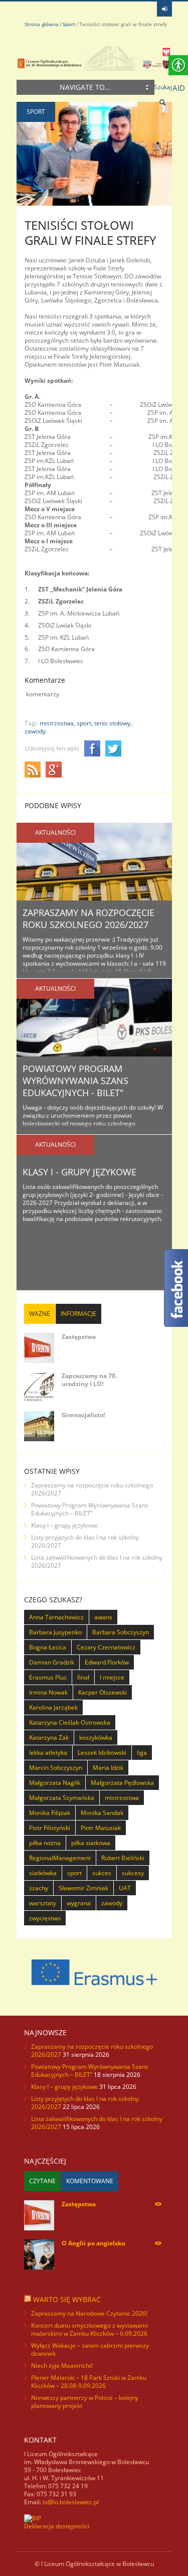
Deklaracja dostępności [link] (57, 2526)
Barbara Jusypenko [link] (55, 1632)
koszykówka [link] (96, 1737)
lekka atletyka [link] (48, 1753)
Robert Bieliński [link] (123, 1858)
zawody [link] (35, 731)
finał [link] (83, 1677)
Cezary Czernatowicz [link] (106, 1647)
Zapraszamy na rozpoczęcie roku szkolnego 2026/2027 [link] (88, 919)
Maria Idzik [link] (108, 1768)
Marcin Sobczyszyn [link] (56, 1768)
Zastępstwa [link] (79, 1337)
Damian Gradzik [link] (52, 1662)
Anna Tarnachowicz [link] (56, 1617)
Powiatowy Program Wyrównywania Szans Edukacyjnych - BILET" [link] (75, 1081)
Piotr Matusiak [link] (101, 1828)
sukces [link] (102, 1873)
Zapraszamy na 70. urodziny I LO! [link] (89, 1380)
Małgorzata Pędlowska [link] (122, 1783)
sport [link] (74, 1873)
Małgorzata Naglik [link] (55, 1783)
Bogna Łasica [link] (48, 1647)
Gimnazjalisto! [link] (83, 1415)
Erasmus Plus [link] (48, 1677)
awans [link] (103, 1617)
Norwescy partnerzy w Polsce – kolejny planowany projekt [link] (85, 2402)
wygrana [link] (79, 1903)
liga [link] (142, 1753)
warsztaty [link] (43, 1903)
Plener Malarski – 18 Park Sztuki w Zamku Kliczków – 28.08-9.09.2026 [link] (89, 2382)
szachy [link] (39, 1888)
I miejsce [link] (112, 1677)
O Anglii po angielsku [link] (93, 2243)
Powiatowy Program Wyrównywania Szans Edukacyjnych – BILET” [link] (90, 1509)
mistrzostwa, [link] (57, 723)
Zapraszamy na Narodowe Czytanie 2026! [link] (89, 2313)
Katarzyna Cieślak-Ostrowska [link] (70, 1722)
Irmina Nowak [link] (48, 1692)
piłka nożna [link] (45, 1843)
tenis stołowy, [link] (113, 723)
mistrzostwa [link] (122, 1798)
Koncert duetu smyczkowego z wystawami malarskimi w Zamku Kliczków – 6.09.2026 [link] (89, 2329)
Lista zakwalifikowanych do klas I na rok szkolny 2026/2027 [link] (97, 1561)
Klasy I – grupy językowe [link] (64, 1525)
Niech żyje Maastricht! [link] (62, 2366)
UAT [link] (125, 1888)
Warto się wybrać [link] (67, 2299)
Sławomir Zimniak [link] (83, 1888)
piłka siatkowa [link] (91, 1843)
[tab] (40, 1314)
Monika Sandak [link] (102, 1813)
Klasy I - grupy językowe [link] (79, 1172)
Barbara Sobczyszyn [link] (121, 1632)
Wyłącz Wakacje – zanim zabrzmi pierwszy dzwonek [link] (90, 2350)
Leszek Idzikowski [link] (102, 1753)
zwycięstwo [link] (45, 1918)
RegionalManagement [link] (60, 1858)
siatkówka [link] (43, 1873)
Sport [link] (69, 24)
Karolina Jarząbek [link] (53, 1707)
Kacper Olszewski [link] (103, 1692)
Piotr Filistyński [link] (50, 1828)
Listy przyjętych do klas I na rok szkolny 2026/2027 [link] (85, 1541)
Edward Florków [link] (107, 1662)
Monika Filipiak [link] (50, 1813)
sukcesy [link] (133, 1873)
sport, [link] (85, 723)
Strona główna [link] (42, 24)
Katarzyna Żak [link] (49, 1737)
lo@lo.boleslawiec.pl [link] (71, 2502)
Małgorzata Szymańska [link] (62, 1798)
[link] (164, 9)
